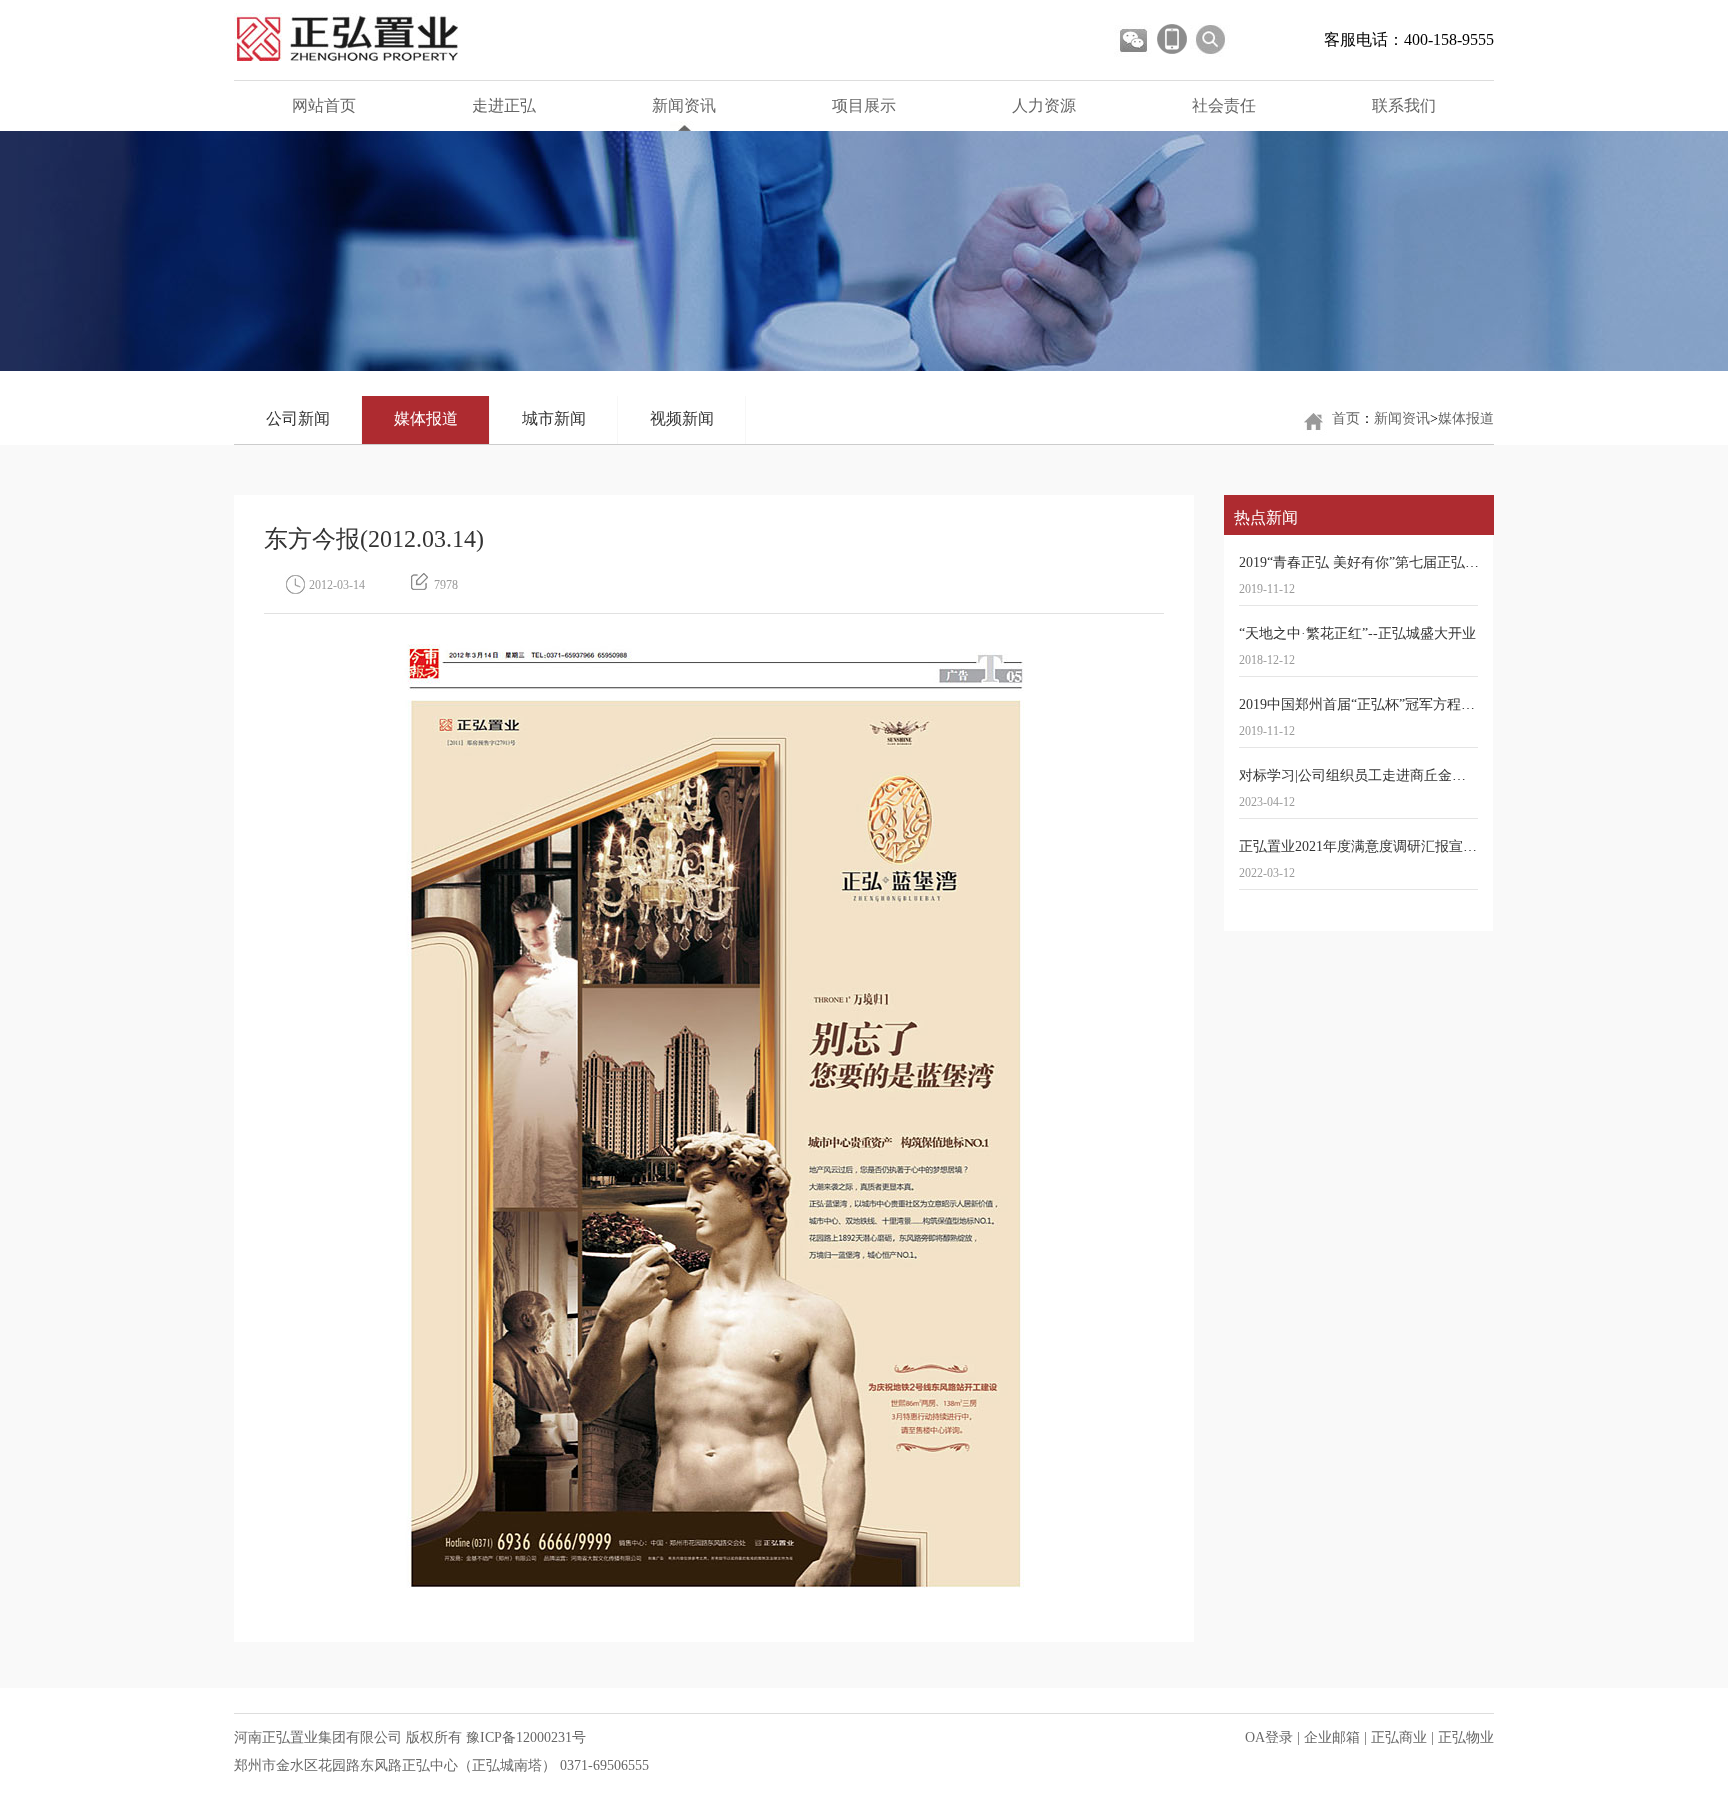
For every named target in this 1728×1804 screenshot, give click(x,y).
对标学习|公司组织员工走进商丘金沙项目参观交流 (1394, 775)
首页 (1346, 418)
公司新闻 (298, 418)
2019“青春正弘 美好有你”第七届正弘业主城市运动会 (1401, 562)
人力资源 (1044, 105)
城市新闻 (554, 418)
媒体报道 (426, 418)
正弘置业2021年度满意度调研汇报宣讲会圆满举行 (1393, 846)
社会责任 (1224, 105)
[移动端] (1171, 38)
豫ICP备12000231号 (526, 1737)
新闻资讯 (684, 105)
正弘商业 (1399, 1737)
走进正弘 (504, 105)
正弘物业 (1466, 1737)
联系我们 (1404, 105)
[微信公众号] (1133, 38)
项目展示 (864, 105)
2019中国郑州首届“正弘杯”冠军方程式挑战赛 (1378, 704)
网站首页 (324, 105)
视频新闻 (682, 418)
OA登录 (1269, 1737)
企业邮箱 (1332, 1737)
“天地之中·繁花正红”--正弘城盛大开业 (1357, 633)
